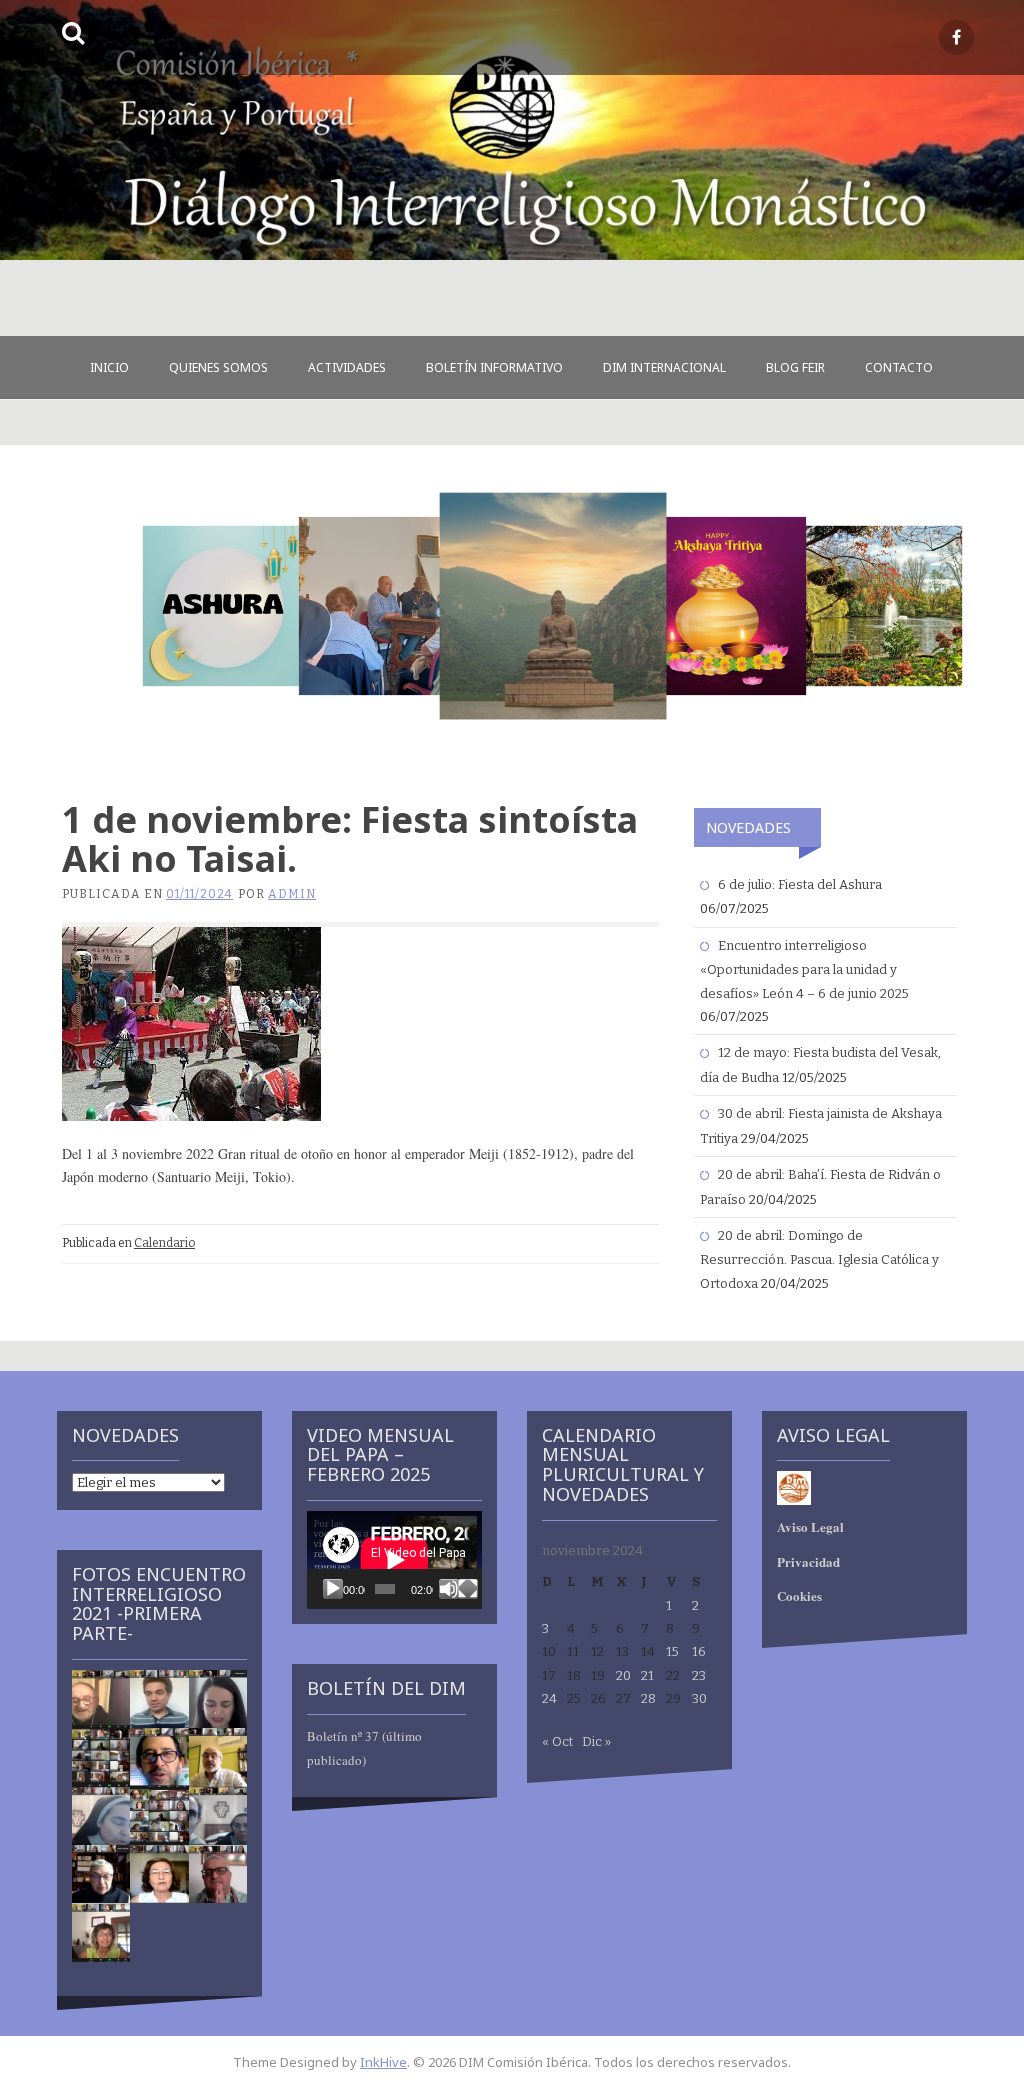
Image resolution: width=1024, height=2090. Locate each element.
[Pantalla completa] (468, 1589)
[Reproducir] (333, 1589)
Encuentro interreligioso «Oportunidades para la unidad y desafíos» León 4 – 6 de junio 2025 (804, 969)
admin (292, 894)
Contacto (899, 367)
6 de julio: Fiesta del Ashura (800, 884)
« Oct (557, 1741)
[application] (394, 1560)
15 (672, 1651)
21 (647, 1675)
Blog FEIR (795, 367)
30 (699, 1698)
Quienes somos (218, 367)
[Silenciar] (449, 1589)
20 (623, 1675)
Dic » (596, 1741)
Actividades (347, 367)
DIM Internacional (664, 367)
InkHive (383, 2062)
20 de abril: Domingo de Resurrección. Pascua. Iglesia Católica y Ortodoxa (819, 1259)
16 (699, 1651)
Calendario (164, 1243)
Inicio (109, 367)
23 (699, 1675)
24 (549, 1698)
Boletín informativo (494, 367)
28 (648, 1698)
